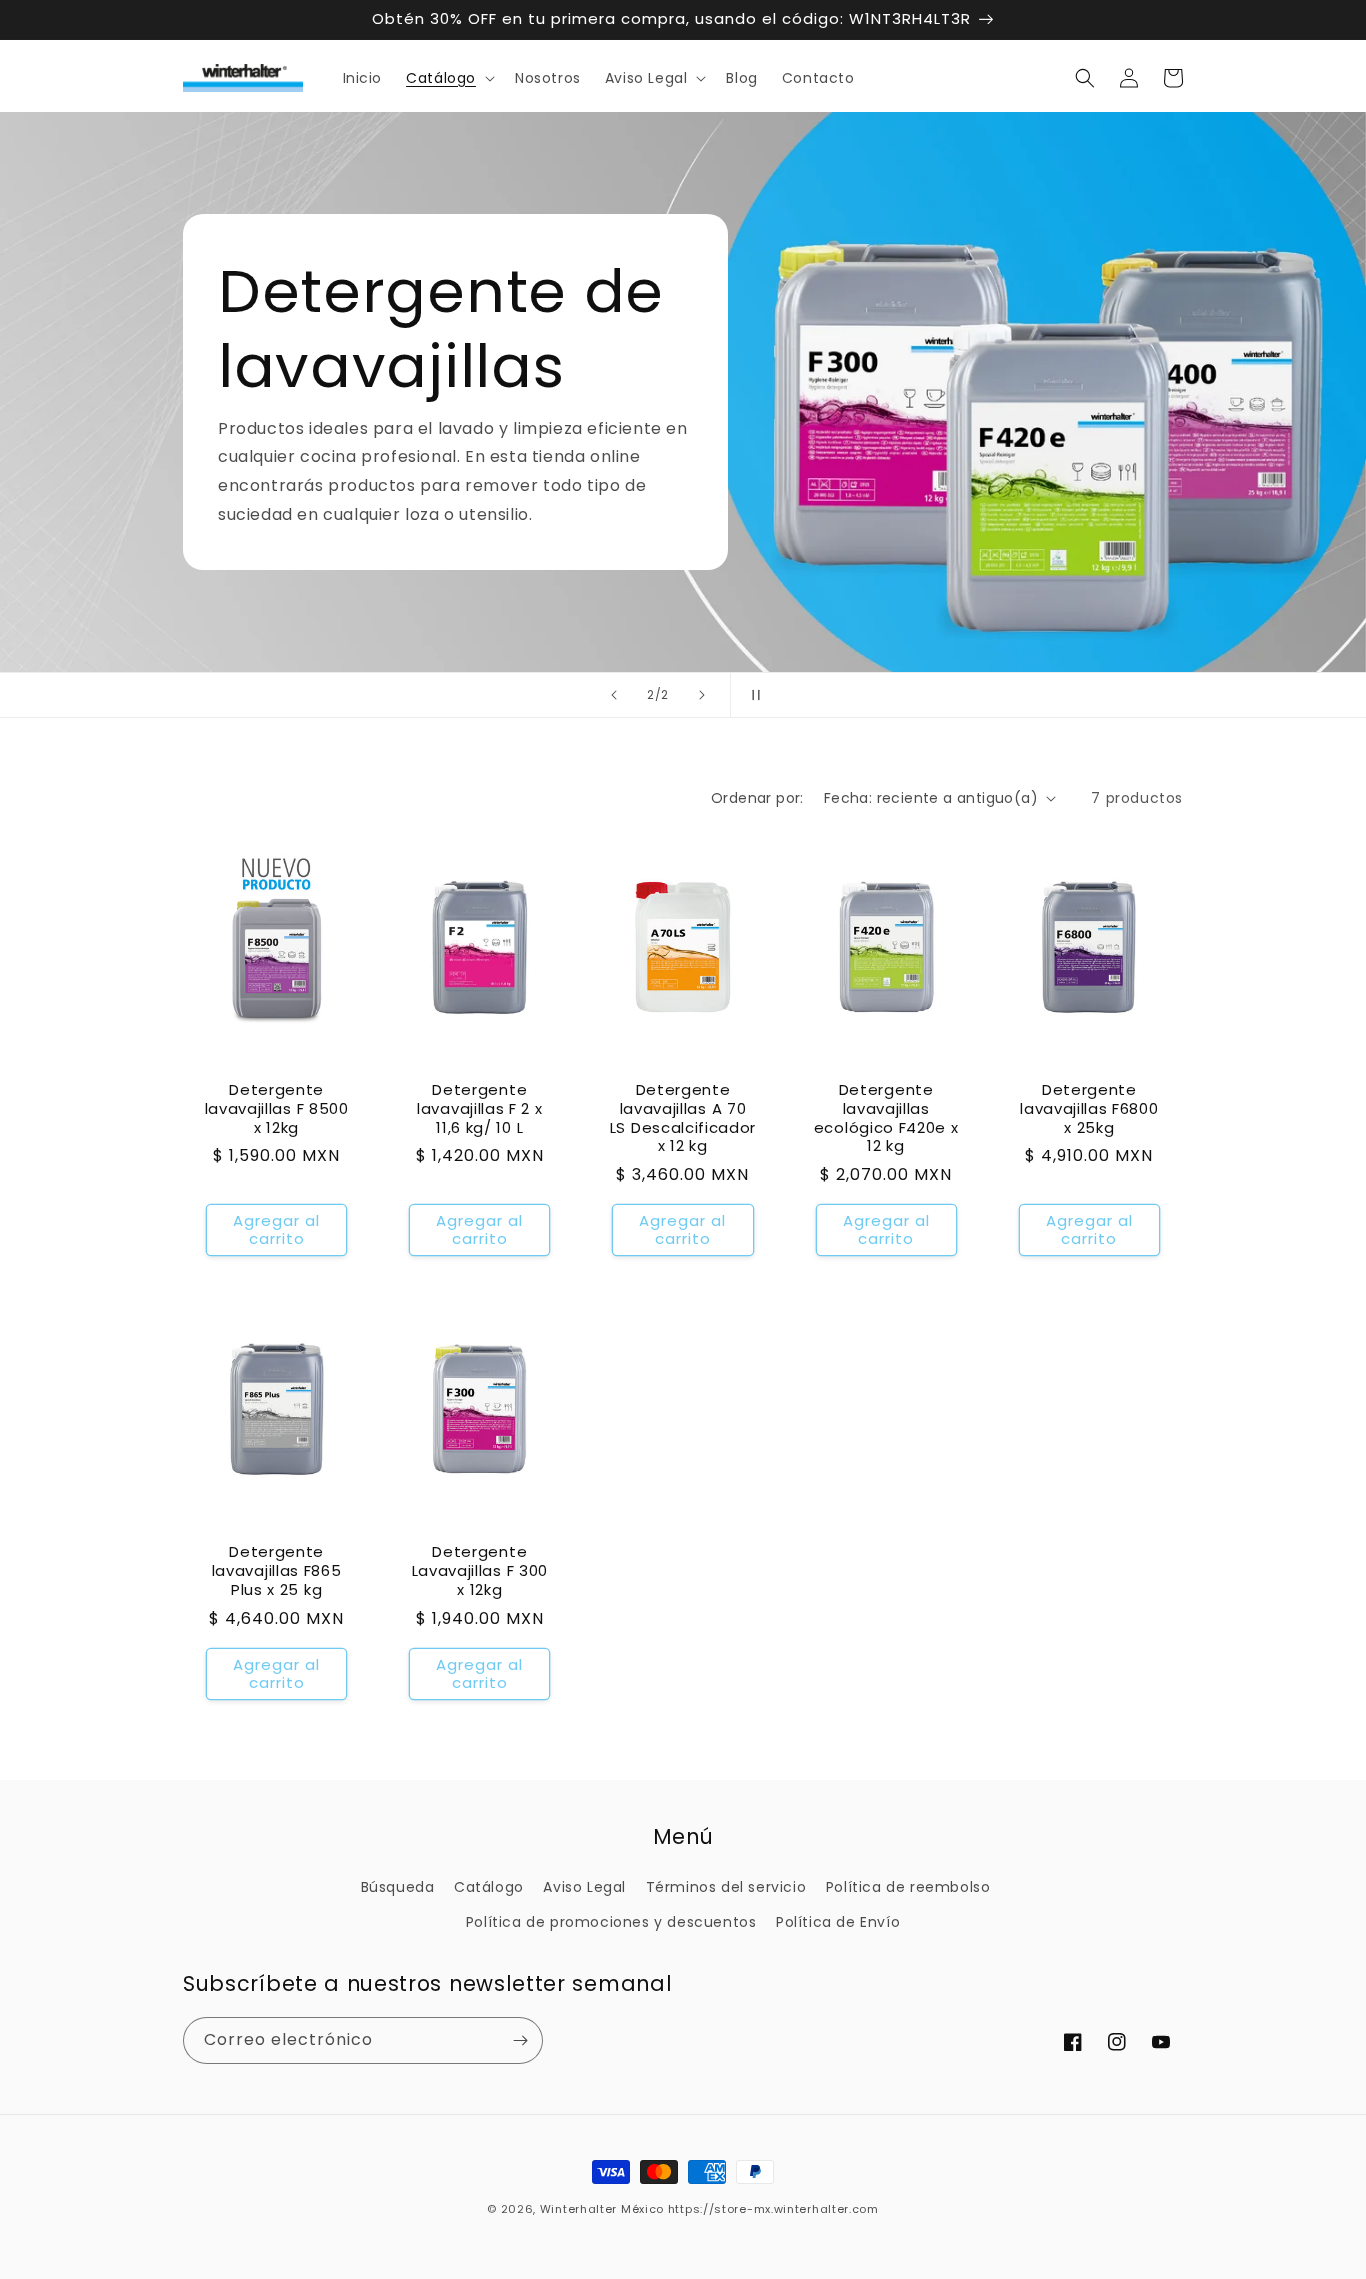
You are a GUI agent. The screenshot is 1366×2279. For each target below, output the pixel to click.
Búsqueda (398, 1887)
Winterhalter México (602, 2209)
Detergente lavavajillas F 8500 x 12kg (277, 1109)
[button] (448, 78)
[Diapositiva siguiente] (702, 695)
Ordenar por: (757, 798)
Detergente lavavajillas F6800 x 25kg (1089, 1109)
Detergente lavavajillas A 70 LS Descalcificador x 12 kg (683, 1118)
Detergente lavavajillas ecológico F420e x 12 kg (886, 1118)
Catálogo (489, 1887)
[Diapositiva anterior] (614, 695)
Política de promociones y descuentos (611, 1922)
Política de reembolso (908, 1887)
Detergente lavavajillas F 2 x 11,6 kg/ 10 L (479, 1109)
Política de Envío (838, 1922)
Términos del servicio (726, 1887)
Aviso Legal (584, 1887)
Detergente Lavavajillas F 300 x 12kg (480, 1571)
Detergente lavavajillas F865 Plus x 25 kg (277, 1571)
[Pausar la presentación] (752, 695)
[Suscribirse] (520, 2040)
